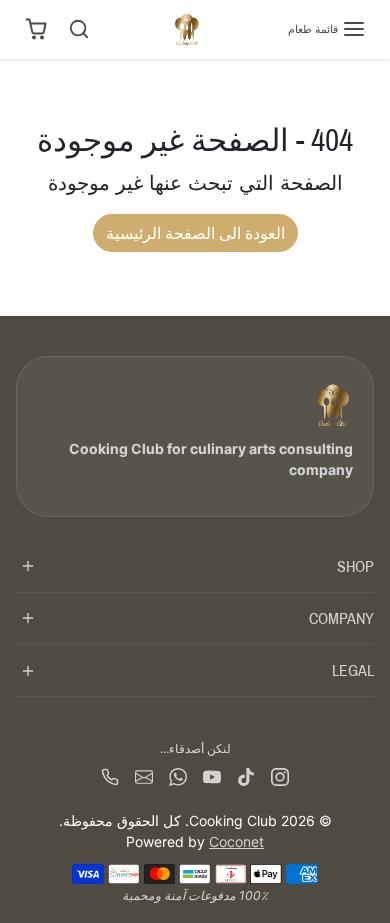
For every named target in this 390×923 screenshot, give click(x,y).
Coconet (236, 841)
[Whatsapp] (178, 774)
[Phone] (110, 774)
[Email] (144, 774)
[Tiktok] (246, 774)
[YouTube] (212, 774)
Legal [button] (353, 670)
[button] (327, 29)
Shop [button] (355, 566)
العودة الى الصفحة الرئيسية (195, 233)
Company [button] (341, 618)
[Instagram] (280, 774)
